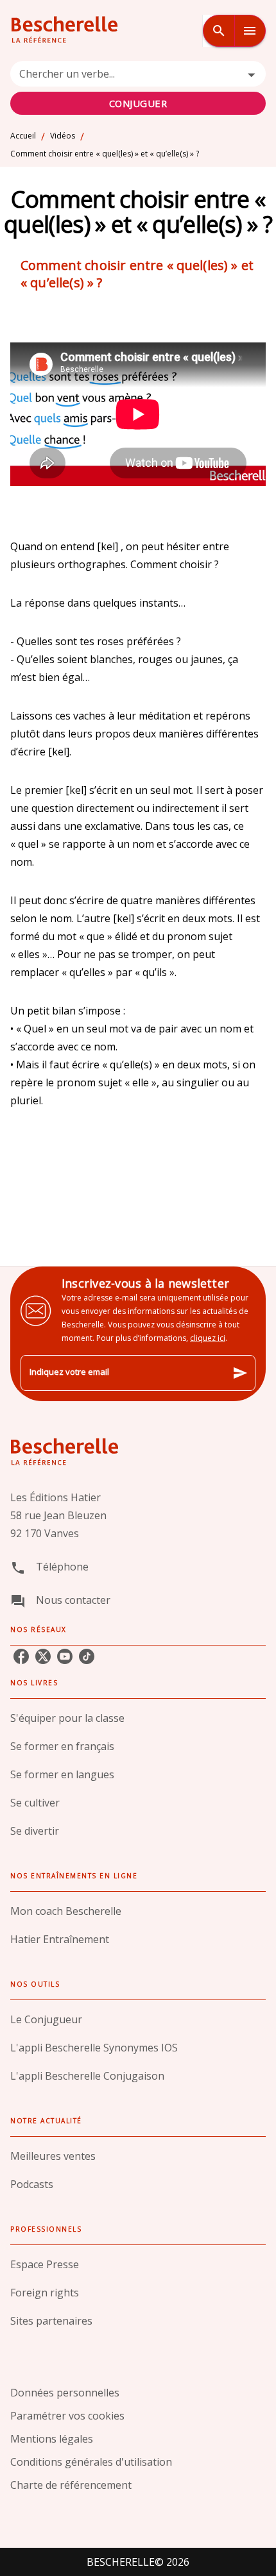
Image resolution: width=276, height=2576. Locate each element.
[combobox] (138, 88)
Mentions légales (52, 2439)
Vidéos (63, 136)
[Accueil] (64, 30)
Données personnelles (65, 2393)
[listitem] (21, 1656)
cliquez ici (208, 1338)
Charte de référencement (71, 2485)
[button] (138, 1718)
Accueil (23, 136)
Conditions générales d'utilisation (91, 2462)
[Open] (251, 75)
